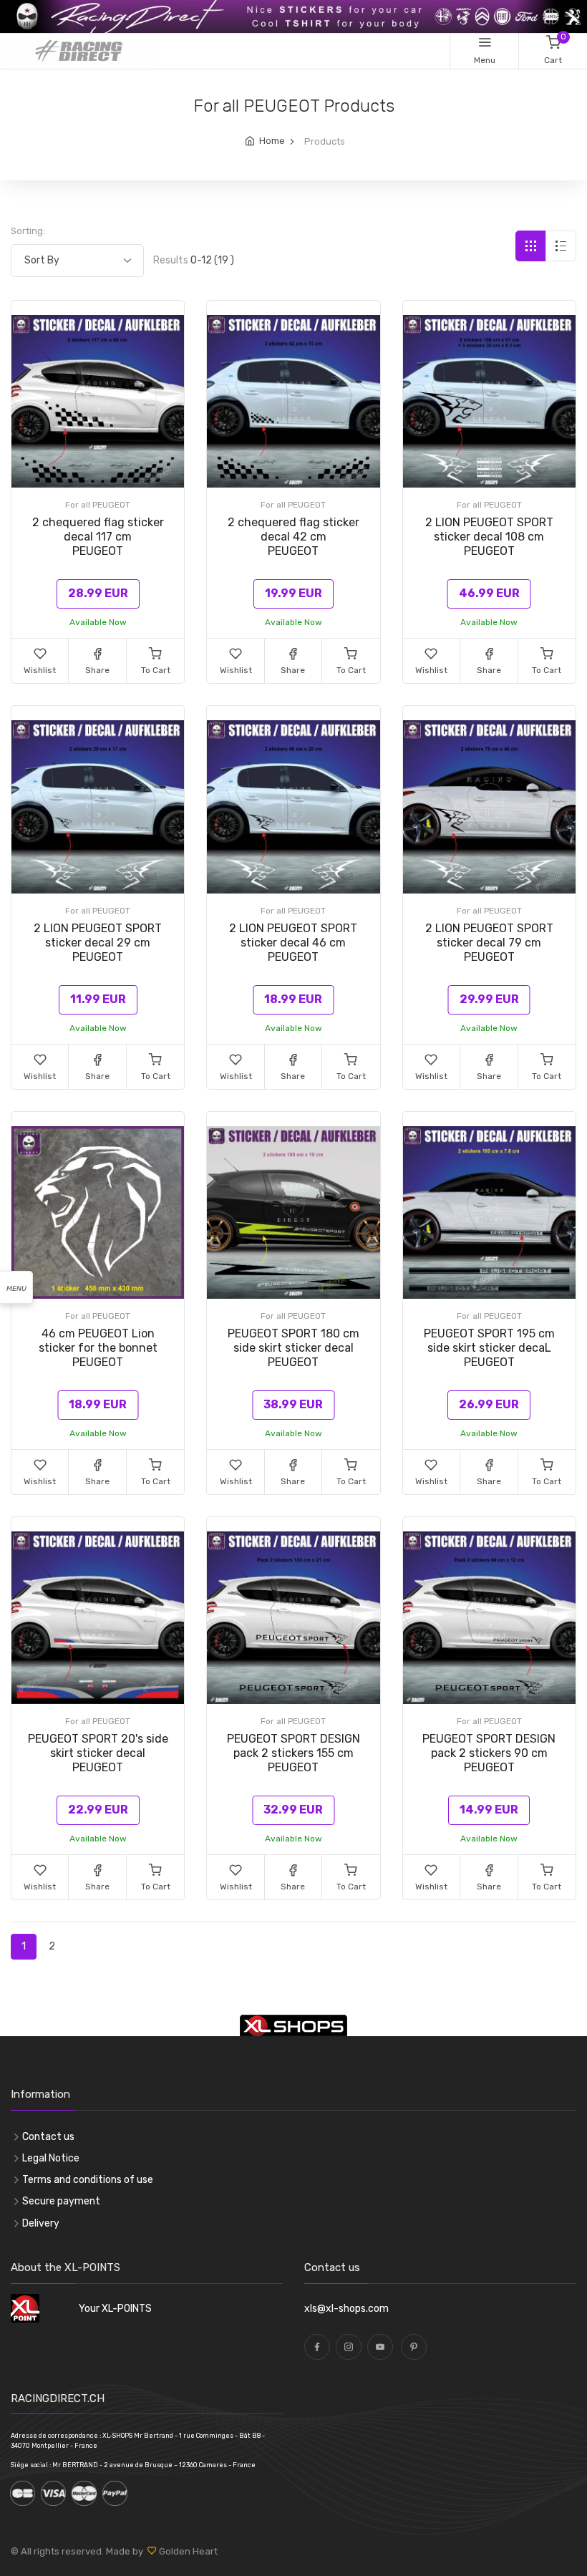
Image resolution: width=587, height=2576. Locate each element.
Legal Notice (51, 2158)
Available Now (98, 622)
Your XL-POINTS (115, 2309)
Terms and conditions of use (88, 2180)
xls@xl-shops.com (346, 2309)
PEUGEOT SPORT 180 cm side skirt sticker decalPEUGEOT (293, 1348)
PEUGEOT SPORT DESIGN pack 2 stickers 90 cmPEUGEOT (489, 1753)
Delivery (41, 2223)
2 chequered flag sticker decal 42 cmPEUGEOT (293, 537)
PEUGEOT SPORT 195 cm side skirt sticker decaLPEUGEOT (489, 1348)
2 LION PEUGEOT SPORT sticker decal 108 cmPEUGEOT (489, 537)
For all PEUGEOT (98, 505)
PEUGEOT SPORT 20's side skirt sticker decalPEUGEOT (98, 1753)
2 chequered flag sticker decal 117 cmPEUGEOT (98, 537)
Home (272, 141)
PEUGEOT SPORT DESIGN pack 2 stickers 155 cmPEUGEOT (293, 1753)
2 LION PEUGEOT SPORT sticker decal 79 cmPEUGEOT (489, 943)
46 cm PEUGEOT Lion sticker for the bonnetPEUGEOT (98, 1348)
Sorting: (28, 231)
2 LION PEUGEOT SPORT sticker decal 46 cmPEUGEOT (293, 943)
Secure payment (61, 2201)
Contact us (48, 2137)
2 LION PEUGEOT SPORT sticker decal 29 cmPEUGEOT (98, 943)
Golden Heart (187, 2551)
